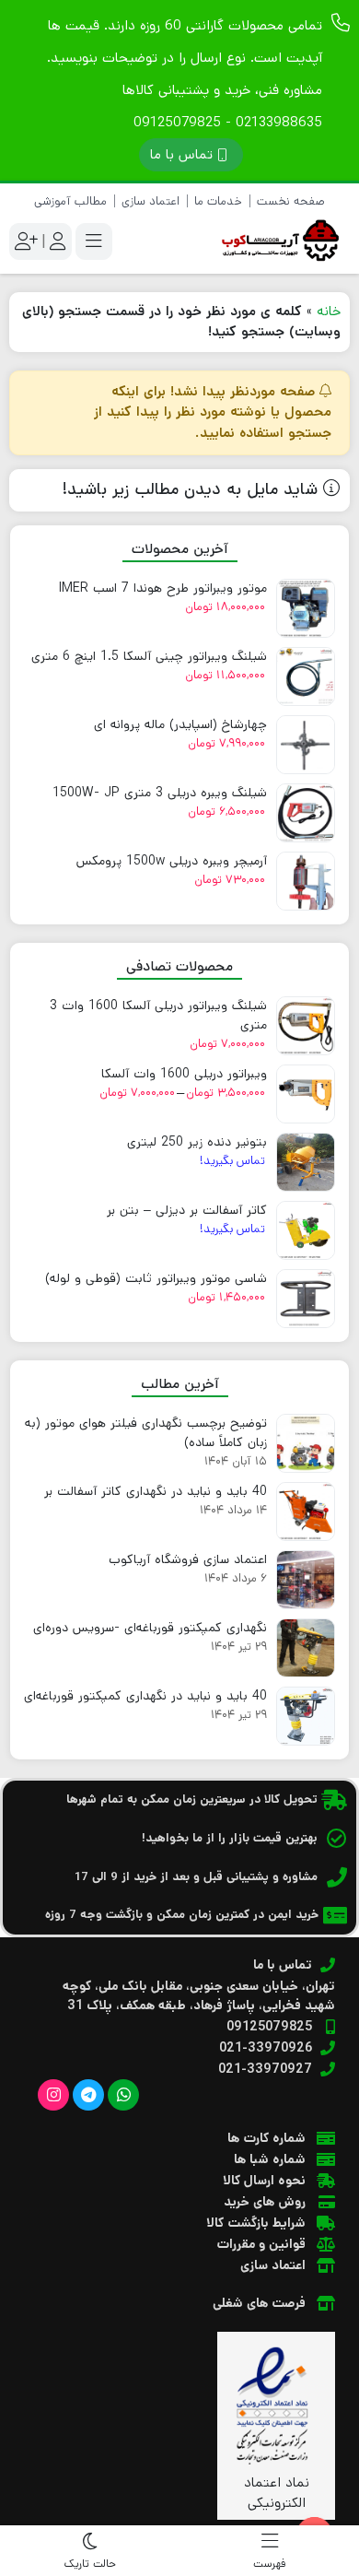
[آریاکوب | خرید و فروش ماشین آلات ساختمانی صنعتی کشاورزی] (276, 241)
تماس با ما (181, 154)
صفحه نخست (291, 201)
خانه (329, 311)
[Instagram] (53, 2095)
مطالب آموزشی (70, 201)
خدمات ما (218, 201)
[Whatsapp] (123, 2095)
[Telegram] (88, 2095)
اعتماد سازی (151, 201)
